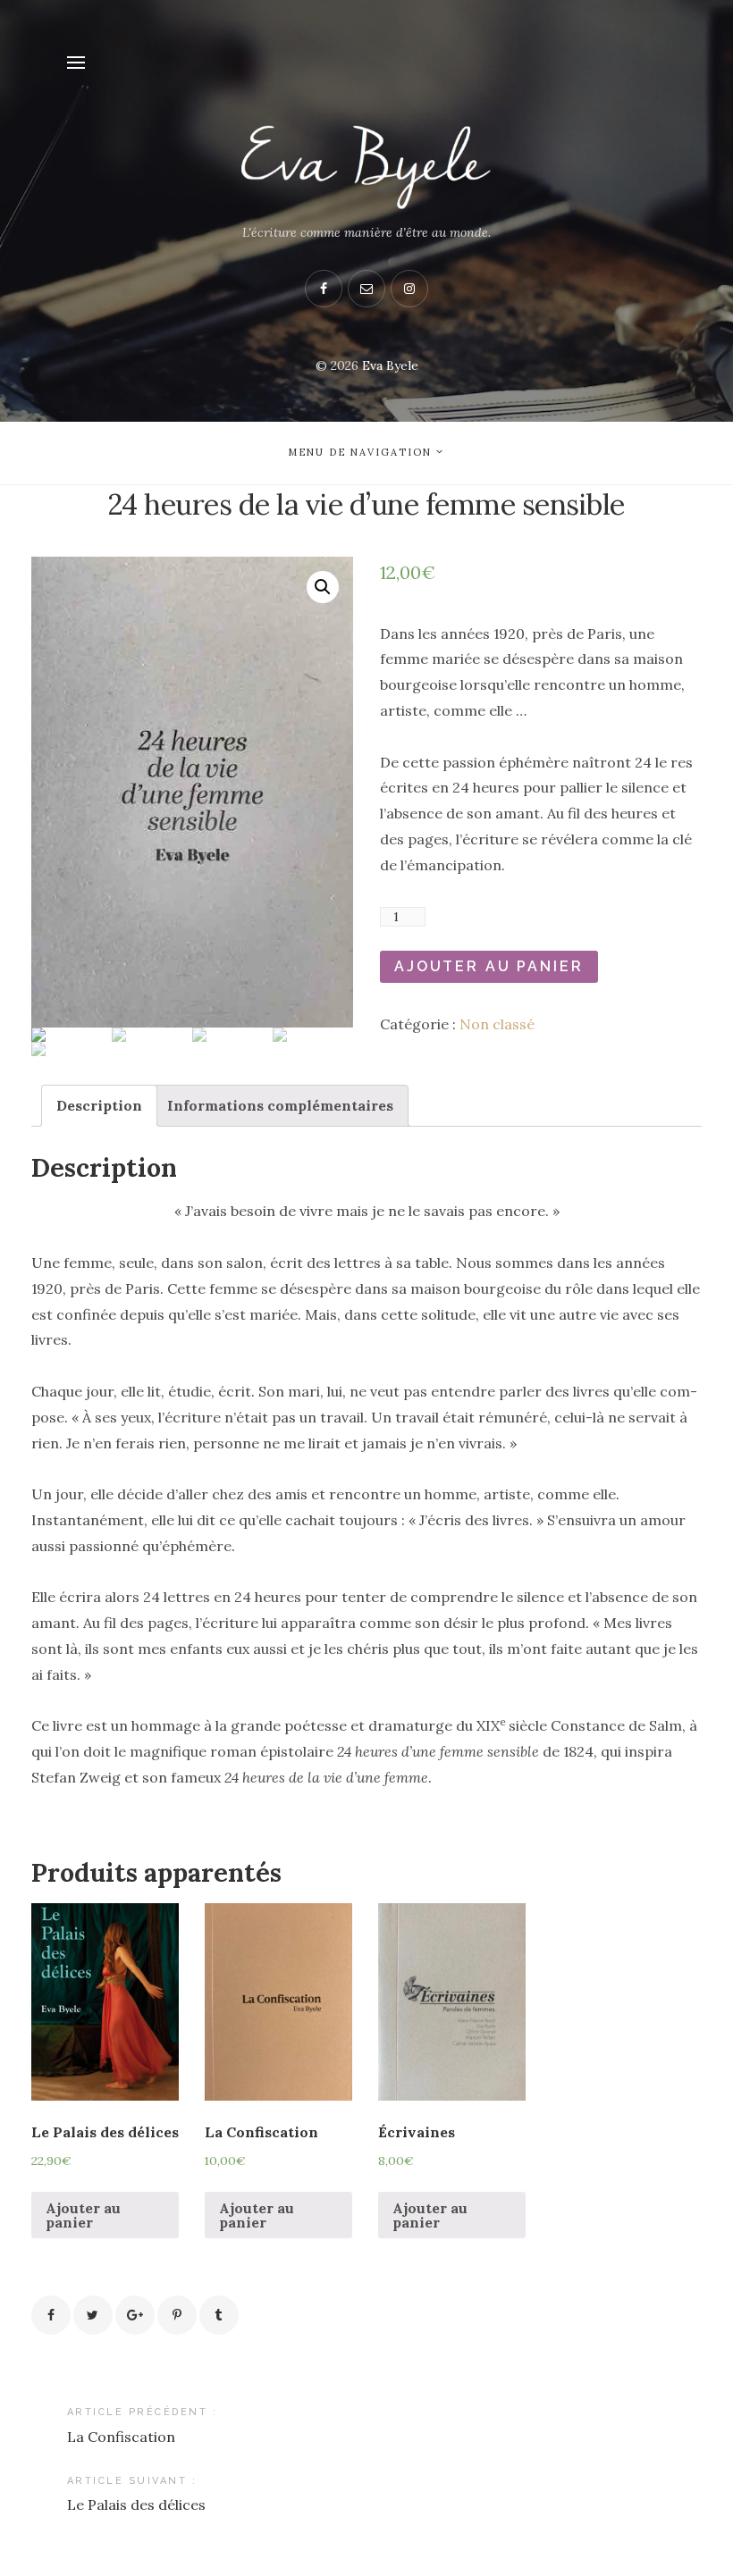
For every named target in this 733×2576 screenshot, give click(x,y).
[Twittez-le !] (93, 2315)
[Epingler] (177, 2315)
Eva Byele (390, 365)
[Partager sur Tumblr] (219, 2315)
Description (99, 1105)
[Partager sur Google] (135, 2315)
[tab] (99, 1106)
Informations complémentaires (280, 1105)
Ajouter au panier (489, 966)
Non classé (497, 1024)
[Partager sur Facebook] (51, 2315)
